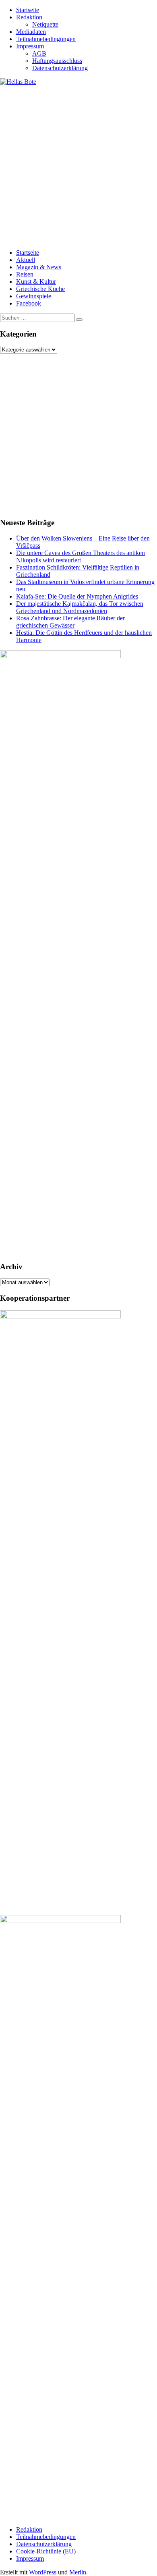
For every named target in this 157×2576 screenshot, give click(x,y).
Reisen (25, 274)
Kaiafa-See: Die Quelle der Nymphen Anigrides (77, 596)
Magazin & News (39, 267)
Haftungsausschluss (57, 61)
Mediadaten (31, 32)
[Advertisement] (78, 164)
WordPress (43, 2572)
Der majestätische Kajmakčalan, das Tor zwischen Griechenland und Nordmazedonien (80, 607)
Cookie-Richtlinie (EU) (46, 2551)
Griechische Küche (40, 289)
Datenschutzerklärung (60, 68)
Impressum (30, 46)
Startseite (28, 10)
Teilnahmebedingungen (46, 39)
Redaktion (29, 17)
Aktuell (26, 260)
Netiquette (45, 24)
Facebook (29, 303)
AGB (39, 53)
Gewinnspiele (34, 296)
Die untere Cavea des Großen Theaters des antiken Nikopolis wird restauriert (81, 556)
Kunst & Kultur (36, 282)
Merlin (78, 2572)
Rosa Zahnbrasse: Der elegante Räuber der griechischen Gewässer (70, 622)
